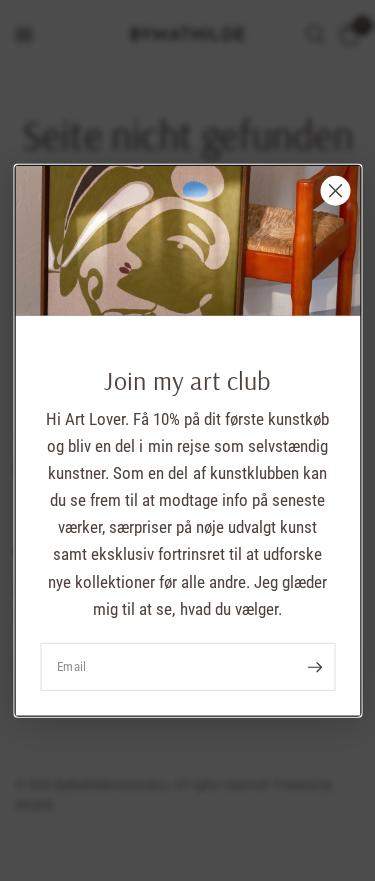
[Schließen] (335, 190)
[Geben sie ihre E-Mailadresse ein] (315, 667)
